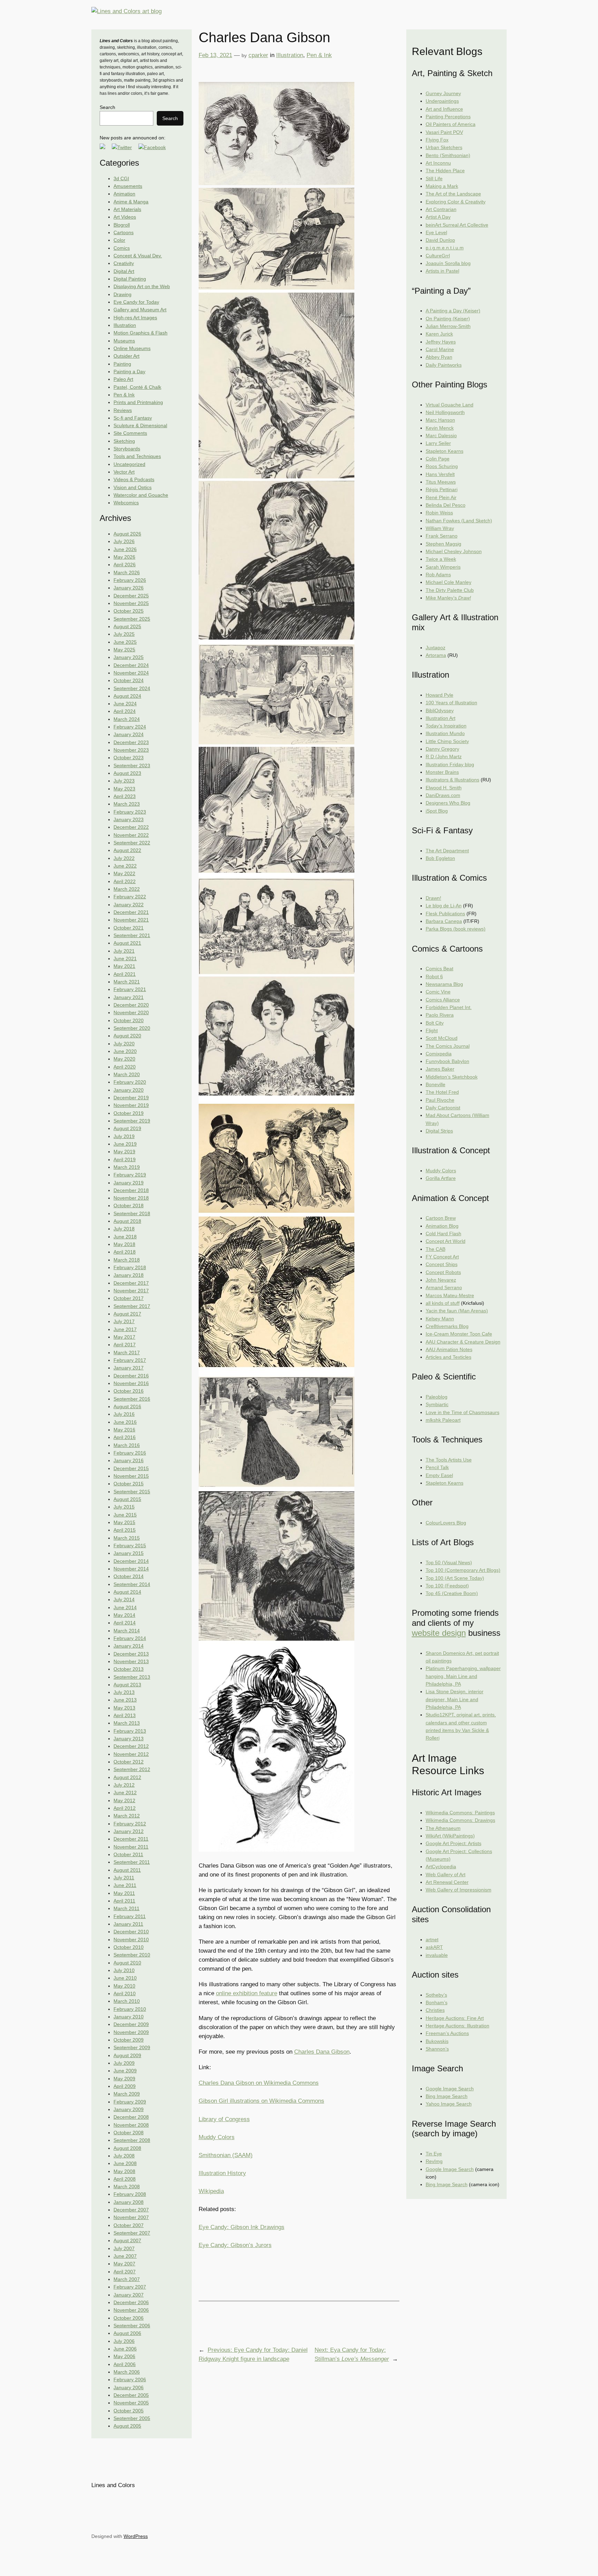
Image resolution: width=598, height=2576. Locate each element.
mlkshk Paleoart (443, 1420)
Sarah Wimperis (443, 567)
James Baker (440, 1069)
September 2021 (132, 935)
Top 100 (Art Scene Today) (455, 1578)
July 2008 (124, 2156)
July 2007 (124, 2248)
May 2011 (124, 1893)
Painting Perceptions (448, 117)
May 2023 (124, 789)
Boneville (436, 1084)
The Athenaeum (443, 1828)
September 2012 (132, 1769)
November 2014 (131, 1569)
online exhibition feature (247, 1993)
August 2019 (127, 1128)
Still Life (434, 178)
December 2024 (131, 665)
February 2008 (130, 2194)
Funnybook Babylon (447, 1061)
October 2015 (129, 1484)
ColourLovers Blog (446, 1523)
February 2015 (130, 1546)
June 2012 (125, 1793)
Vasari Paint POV (444, 132)
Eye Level (436, 232)
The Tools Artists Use (449, 1460)
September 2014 (132, 1584)
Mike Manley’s (448, 598)
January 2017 (129, 1368)
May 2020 (124, 1059)
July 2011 (124, 1878)
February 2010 (130, 2009)
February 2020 (130, 1082)
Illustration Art (441, 718)
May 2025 (124, 650)
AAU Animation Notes (449, 1349)
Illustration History (222, 2173)
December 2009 (131, 2024)
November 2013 (131, 1661)
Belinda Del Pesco (446, 505)
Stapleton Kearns (445, 451)
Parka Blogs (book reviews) (456, 929)
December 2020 (131, 1005)
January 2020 (129, 1090)
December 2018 (131, 1190)
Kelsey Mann (440, 1319)
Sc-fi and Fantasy (133, 418)
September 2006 (132, 2326)
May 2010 (124, 1986)
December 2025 (131, 596)
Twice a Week (441, 559)
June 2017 (125, 1329)
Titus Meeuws (441, 482)
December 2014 (131, 1561)
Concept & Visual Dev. (138, 256)
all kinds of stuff (443, 1303)
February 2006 (130, 2380)
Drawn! (433, 898)
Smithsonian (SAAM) (226, 2155)
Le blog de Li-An (444, 906)
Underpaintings (442, 101)
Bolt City (435, 1023)
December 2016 (131, 1376)
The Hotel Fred (442, 1092)
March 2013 (127, 1723)
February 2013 (130, 1731)
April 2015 (125, 1530)
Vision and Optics (133, 487)
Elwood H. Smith (444, 788)
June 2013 (125, 1700)
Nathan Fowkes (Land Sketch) (459, 521)
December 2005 (131, 2395)
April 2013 (125, 1715)
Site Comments (130, 433)
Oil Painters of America (451, 124)
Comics (122, 248)
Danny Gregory (442, 749)
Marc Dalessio (441, 436)
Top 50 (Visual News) (449, 1562)
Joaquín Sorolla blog (448, 263)
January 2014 (129, 1646)
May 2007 (124, 2264)
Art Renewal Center (447, 1882)
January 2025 (129, 657)
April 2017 (125, 1345)
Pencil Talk (437, 1467)
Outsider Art (126, 356)
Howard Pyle (440, 695)
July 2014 (124, 1599)
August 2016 (127, 1406)
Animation (124, 194)
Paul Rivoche (440, 1100)
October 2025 (129, 611)
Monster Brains (442, 772)
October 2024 (129, 680)
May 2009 (124, 2079)
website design (439, 1633)
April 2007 (125, 2272)
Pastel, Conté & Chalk (137, 387)
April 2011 (124, 1901)
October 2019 (129, 1113)
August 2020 (127, 1036)
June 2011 (125, 1885)
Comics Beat (440, 969)
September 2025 (132, 619)
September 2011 (132, 1862)
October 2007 (129, 2225)
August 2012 (127, 1777)
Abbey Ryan (439, 357)
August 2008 (127, 2148)
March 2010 (127, 2001)
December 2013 (131, 1654)
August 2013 (127, 1685)
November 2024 (131, 673)
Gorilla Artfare (441, 1178)
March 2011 (126, 1908)
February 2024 (130, 727)
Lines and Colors (113, 2485)
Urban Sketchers (444, 147)
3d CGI (121, 178)
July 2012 (124, 1785)
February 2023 (130, 812)
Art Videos (125, 217)
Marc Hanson (440, 420)
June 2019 (125, 1144)
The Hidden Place (445, 171)
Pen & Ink (124, 395)
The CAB (436, 1249)
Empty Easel (439, 1475)
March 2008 (127, 2187)
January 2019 (129, 1183)
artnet (432, 1940)
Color (119, 240)
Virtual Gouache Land (450, 405)
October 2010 (129, 1947)
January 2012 (129, 1831)
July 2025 (124, 634)
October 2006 (129, 2318)
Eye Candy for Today (136, 302)
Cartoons (124, 232)
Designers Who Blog (448, 803)
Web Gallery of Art (446, 1874)
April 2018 (125, 1252)
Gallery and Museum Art (140, 310)
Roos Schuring (442, 466)
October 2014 (129, 1576)
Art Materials (127, 209)
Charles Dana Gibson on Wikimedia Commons (259, 2083)
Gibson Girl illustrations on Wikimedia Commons (261, 2101)
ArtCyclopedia (441, 1867)
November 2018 (131, 1198)
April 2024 (125, 711)
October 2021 (129, 928)
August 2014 (127, 1592)
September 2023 (132, 766)
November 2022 (131, 835)
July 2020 (124, 1044)
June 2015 (125, 1515)
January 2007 (129, 2295)
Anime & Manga (131, 202)
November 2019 (131, 1105)
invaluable (437, 1955)
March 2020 (127, 1074)
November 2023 (131, 750)
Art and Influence (444, 109)
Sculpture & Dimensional (140, 425)
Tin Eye (434, 2154)
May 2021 (124, 966)
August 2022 (127, 850)
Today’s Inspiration (446, 726)
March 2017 (127, 1353)
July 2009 (124, 2063)
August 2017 (127, 1314)
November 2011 (131, 1847)
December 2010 (131, 1932)
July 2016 (124, 1414)
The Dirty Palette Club (450, 590)
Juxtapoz (436, 648)
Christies (435, 2010)
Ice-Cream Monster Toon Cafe (459, 1334)
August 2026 (127, 534)
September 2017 (132, 1306)
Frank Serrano (442, 536)
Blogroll (122, 225)
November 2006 (131, 2310)
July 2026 (124, 541)
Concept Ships (442, 1264)
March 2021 (127, 982)
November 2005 (131, 2403)
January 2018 (129, 1275)
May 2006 (124, 2356)
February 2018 (130, 1267)
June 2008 (125, 2163)
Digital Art (124, 271)
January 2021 (129, 997)
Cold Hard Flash (443, 1234)
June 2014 (125, 1607)
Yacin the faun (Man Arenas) (457, 1311)
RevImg (434, 2161)
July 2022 (124, 858)
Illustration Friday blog (450, 764)
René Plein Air (441, 497)
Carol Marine (440, 349)
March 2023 (127, 804)
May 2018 (124, 1244)
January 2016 (129, 1460)
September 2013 (132, 1677)
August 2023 (127, 773)
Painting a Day (129, 372)
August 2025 (127, 626)
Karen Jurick (439, 334)
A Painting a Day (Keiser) (453, 311)
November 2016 (131, 1383)
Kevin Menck (440, 428)
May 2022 (124, 873)
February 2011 (130, 1916)
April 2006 (125, 2364)
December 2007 (131, 2210)
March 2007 (127, 2279)
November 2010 (131, 1940)
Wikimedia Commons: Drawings (460, 1820)
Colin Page (438, 459)
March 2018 (127, 1260)
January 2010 (129, 2017)
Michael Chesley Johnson (454, 551)
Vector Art (124, 472)
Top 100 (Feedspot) (447, 1586)
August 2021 (127, 943)
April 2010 (125, 1993)
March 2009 (127, 2094)
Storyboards (127, 449)
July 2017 (124, 1321)
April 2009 (125, 2086)
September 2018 (132, 1213)
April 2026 (125, 565)
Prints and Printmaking (138, 402)
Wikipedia (211, 2191)
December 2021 (131, 912)
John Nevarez (441, 1280)
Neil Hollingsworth (445, 412)
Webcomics (126, 503)
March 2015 (127, 1538)
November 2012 (131, 1754)
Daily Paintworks (444, 365)
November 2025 (131, 603)
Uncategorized (129, 464)
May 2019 (124, 1152)
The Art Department (447, 851)
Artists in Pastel (442, 271)
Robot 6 (434, 977)
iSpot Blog (437, 811)
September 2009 (132, 2047)
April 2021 (125, 974)
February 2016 (130, 1453)
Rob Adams (438, 575)
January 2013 (129, 1739)
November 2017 (131, 1291)
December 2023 (131, 742)
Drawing (123, 294)
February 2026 (130, 580)
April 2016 (125, 1437)
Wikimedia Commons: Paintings (460, 1813)
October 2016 (129, 1391)
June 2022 (125, 866)
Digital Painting (130, 279)
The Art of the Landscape (453, 194)
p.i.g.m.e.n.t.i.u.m (445, 248)
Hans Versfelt (440, 474)
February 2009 (130, 2102)
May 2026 (124, 557)
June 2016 (125, 1422)
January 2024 (129, 734)
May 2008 (124, 2171)
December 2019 (131, 1098)
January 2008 (129, 2202)
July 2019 (124, 1136)
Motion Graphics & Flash (141, 333)
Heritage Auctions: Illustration (457, 2026)
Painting (122, 364)
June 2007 (125, 2256)
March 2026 (127, 572)
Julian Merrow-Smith (448, 326)
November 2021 (131, 920)
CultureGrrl (438, 256)
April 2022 (125, 881)
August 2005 (127, 2426)
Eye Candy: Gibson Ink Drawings (242, 2227)
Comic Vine (438, 992)
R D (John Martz (444, 757)
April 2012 (125, 1808)
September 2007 (132, 2233)
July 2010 (124, 1970)
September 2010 (132, 1955)
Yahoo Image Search (449, 2104)
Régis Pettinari (442, 489)
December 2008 (131, 2117)
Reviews (123, 410)
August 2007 (127, 2240)
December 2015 (131, 1468)
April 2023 (125, 796)
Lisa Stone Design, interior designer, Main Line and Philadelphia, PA (455, 1699)
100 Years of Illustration (451, 703)
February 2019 (130, 1175)
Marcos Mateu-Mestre (450, 1295)
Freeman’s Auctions (447, 2033)
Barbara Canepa (444, 921)
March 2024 (127, 719)
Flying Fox (437, 140)
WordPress (136, 2536)
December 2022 (131, 827)
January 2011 (128, 1924)
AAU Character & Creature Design (463, 1342)
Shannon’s (437, 2049)
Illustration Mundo (445, 733)
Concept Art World (446, 1241)
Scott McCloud (442, 1038)
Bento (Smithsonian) (448, 155)
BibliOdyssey (440, 711)
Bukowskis (437, 2041)
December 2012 (131, 1746)
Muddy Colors (217, 2137)
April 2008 (125, 2179)
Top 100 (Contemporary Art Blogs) (463, 1570)
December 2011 (131, 1839)
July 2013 (124, 1692)
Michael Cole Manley (448, 582)
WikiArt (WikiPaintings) (450, 1836)
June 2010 (125, 1978)
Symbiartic (437, 1404)
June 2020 (125, 1051)
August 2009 (127, 2055)
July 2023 (124, 781)
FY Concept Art (442, 1257)
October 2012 (129, 1762)
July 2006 (124, 2341)
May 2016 (124, 1430)
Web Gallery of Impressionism (459, 1890)
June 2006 (125, 2349)
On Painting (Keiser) (448, 319)
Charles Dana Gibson (322, 2052)
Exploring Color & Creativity (456, 202)
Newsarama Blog (444, 984)
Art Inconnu (438, 163)
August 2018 (127, 1221)
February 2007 (130, 2287)
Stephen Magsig (443, 544)
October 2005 (129, 2411)
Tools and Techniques (137, 456)
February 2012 (130, 1824)
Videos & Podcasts (134, 479)
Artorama (436, 655)
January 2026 (129, 588)
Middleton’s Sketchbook (452, 1077)
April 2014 (125, 1623)
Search (107, 107)
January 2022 (129, 905)
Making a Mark (442, 186)
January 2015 (129, 1553)
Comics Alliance (443, 1000)
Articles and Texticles (448, 1357)
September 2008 (132, 2140)
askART (434, 1947)
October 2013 (129, 1669)
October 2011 (128, 1854)
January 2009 (129, 2109)
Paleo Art (123, 379)
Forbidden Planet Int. (449, 1007)
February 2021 (130, 989)
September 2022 (132, 843)
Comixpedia (439, 1054)
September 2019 (132, 1121)
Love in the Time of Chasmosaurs (463, 1412)
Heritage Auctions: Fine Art (455, 2018)
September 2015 (132, 1492)
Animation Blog (442, 1226)
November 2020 (131, 1012)
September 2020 (132, 1028)
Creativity (124, 263)
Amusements (128, 186)
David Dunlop (440, 240)
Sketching (124, 441)
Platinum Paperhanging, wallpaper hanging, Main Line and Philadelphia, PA (463, 1676)
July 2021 (124, 951)
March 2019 (127, 1167)
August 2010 (127, 1963)
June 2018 (125, 1237)
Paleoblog (437, 1397)
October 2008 (129, 2133)
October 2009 (129, 2040)
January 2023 (129, 819)
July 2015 (124, 1507)
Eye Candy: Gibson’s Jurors (235, 2245)
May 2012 (124, 1800)
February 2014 (130, 1638)
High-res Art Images (135, 318)
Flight (432, 1030)
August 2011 (127, 1870)
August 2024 (127, 696)
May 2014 (124, 1615)
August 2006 (127, 2333)
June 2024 (125, 704)
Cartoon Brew (441, 1218)
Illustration (125, 325)
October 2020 (129, 1020)
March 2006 (127, 2372)
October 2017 (129, 1298)
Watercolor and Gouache (141, 495)
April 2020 (125, 1067)
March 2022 (127, 889)
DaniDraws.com (443, 795)
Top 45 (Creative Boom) (452, 1593)
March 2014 (127, 1631)
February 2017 (130, 1360)
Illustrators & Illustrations (452, 780)
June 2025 (125, 642)
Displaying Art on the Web (142, 286)
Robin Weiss (439, 513)
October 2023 (129, 758)
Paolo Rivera (440, 1015)
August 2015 (127, 1499)
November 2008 (131, 2125)
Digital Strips (439, 1131)
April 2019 (125, 1159)
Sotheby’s (436, 1995)
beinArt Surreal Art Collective (457, 225)
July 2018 (124, 1229)
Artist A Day (438, 217)
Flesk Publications (445, 914)
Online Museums (132, 348)
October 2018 (129, 1206)
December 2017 (131, 1283)
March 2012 (127, 1816)
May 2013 (124, 1708)
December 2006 (131, 2302)
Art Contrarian (441, 209)
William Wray (440, 528)
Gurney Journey (443, 93)
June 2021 (125, 959)
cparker (258, 55)
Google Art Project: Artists (454, 1843)
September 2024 (132, 688)
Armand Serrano (444, 1287)
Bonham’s (437, 2002)
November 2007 (131, 2217)
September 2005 (132, 2418)
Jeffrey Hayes (441, 342)
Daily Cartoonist (443, 1108)
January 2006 (129, 2387)
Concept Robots (443, 1272)
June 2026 (125, 549)
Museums (124, 341)
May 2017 (124, 1337)
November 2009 (131, 2032)
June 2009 (125, 2071)
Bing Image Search (447, 2096)
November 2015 (131, 1476)
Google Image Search (450, 2089)
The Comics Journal (448, 1046)
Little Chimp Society (447, 741)
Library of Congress (224, 2119)
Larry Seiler (438, 443)
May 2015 (124, 1522)
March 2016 (127, 1445)
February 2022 (130, 897)
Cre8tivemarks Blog (447, 1326)
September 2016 (132, 1399)
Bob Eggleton (440, 858)
